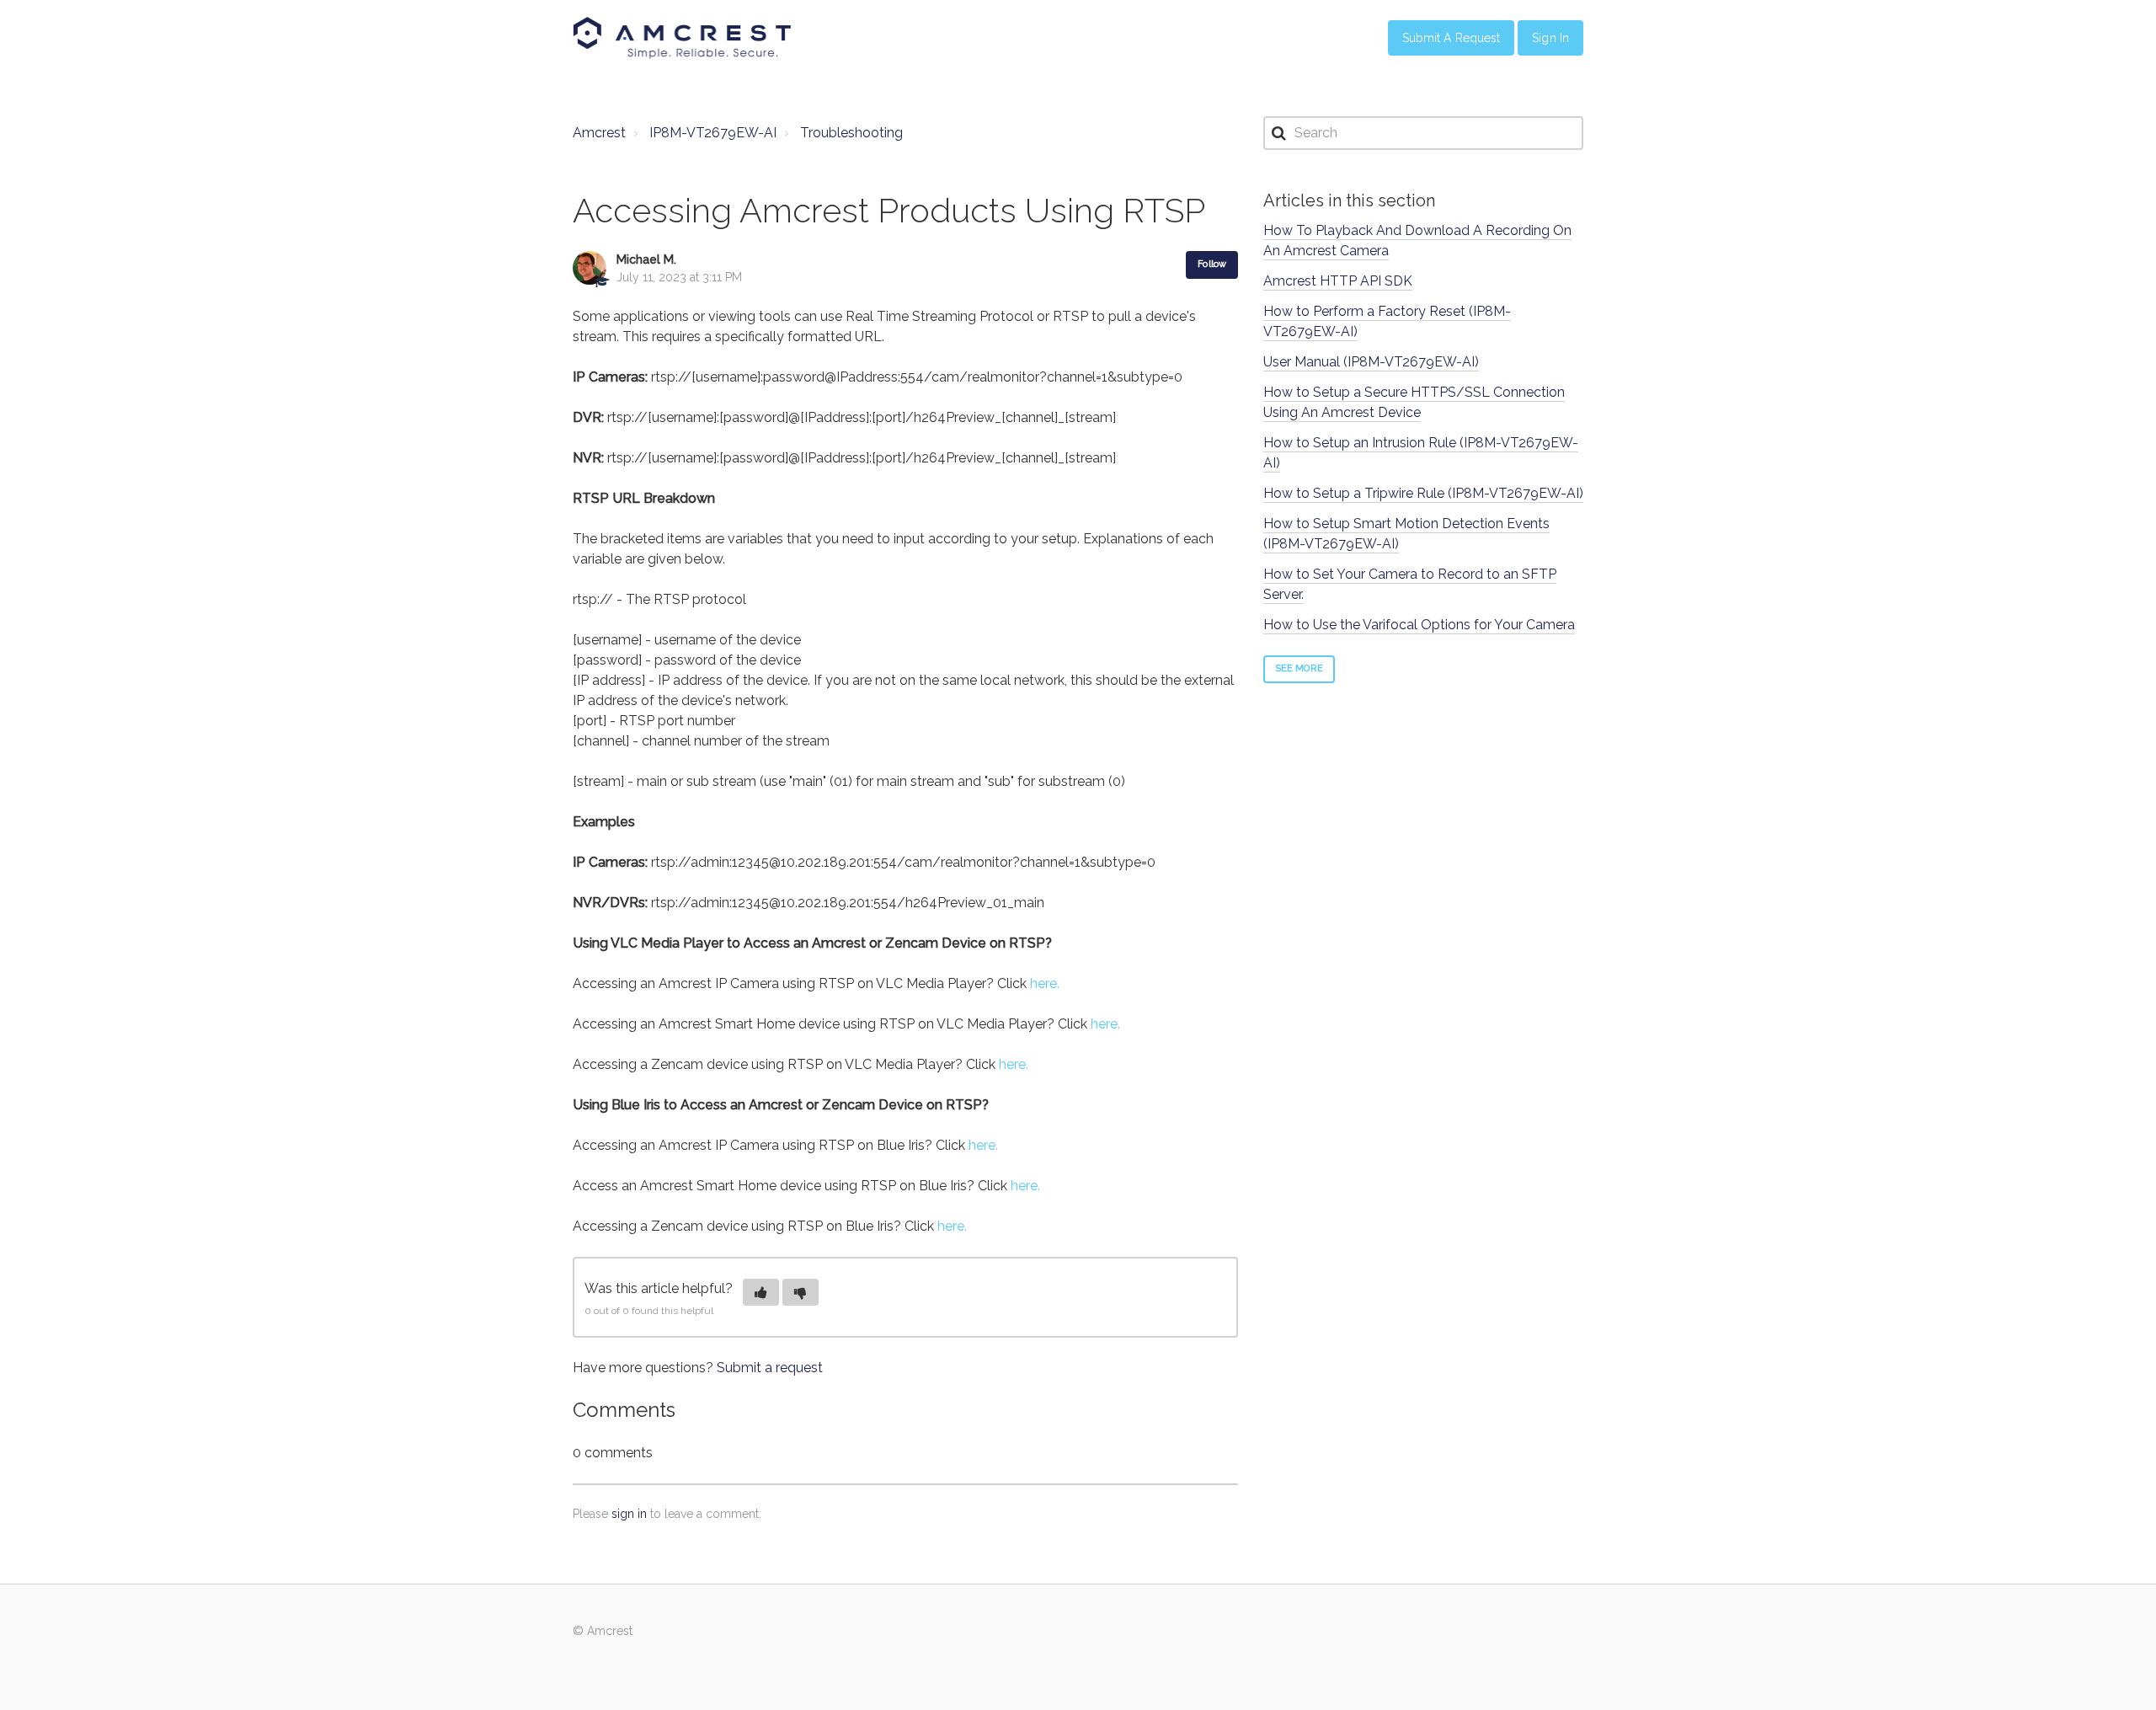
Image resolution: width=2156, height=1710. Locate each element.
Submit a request (770, 1368)
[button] (761, 1292)
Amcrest (599, 133)
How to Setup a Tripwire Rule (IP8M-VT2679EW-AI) (1423, 493)
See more (1299, 668)
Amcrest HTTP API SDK (1338, 281)
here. (1045, 983)
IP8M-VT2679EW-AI (713, 133)
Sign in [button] (1550, 38)
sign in (629, 1514)
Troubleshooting (851, 133)
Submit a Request (1452, 38)
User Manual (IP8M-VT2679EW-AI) (1371, 362)
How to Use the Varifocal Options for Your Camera (1419, 625)
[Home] (682, 38)
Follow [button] (1212, 264)
